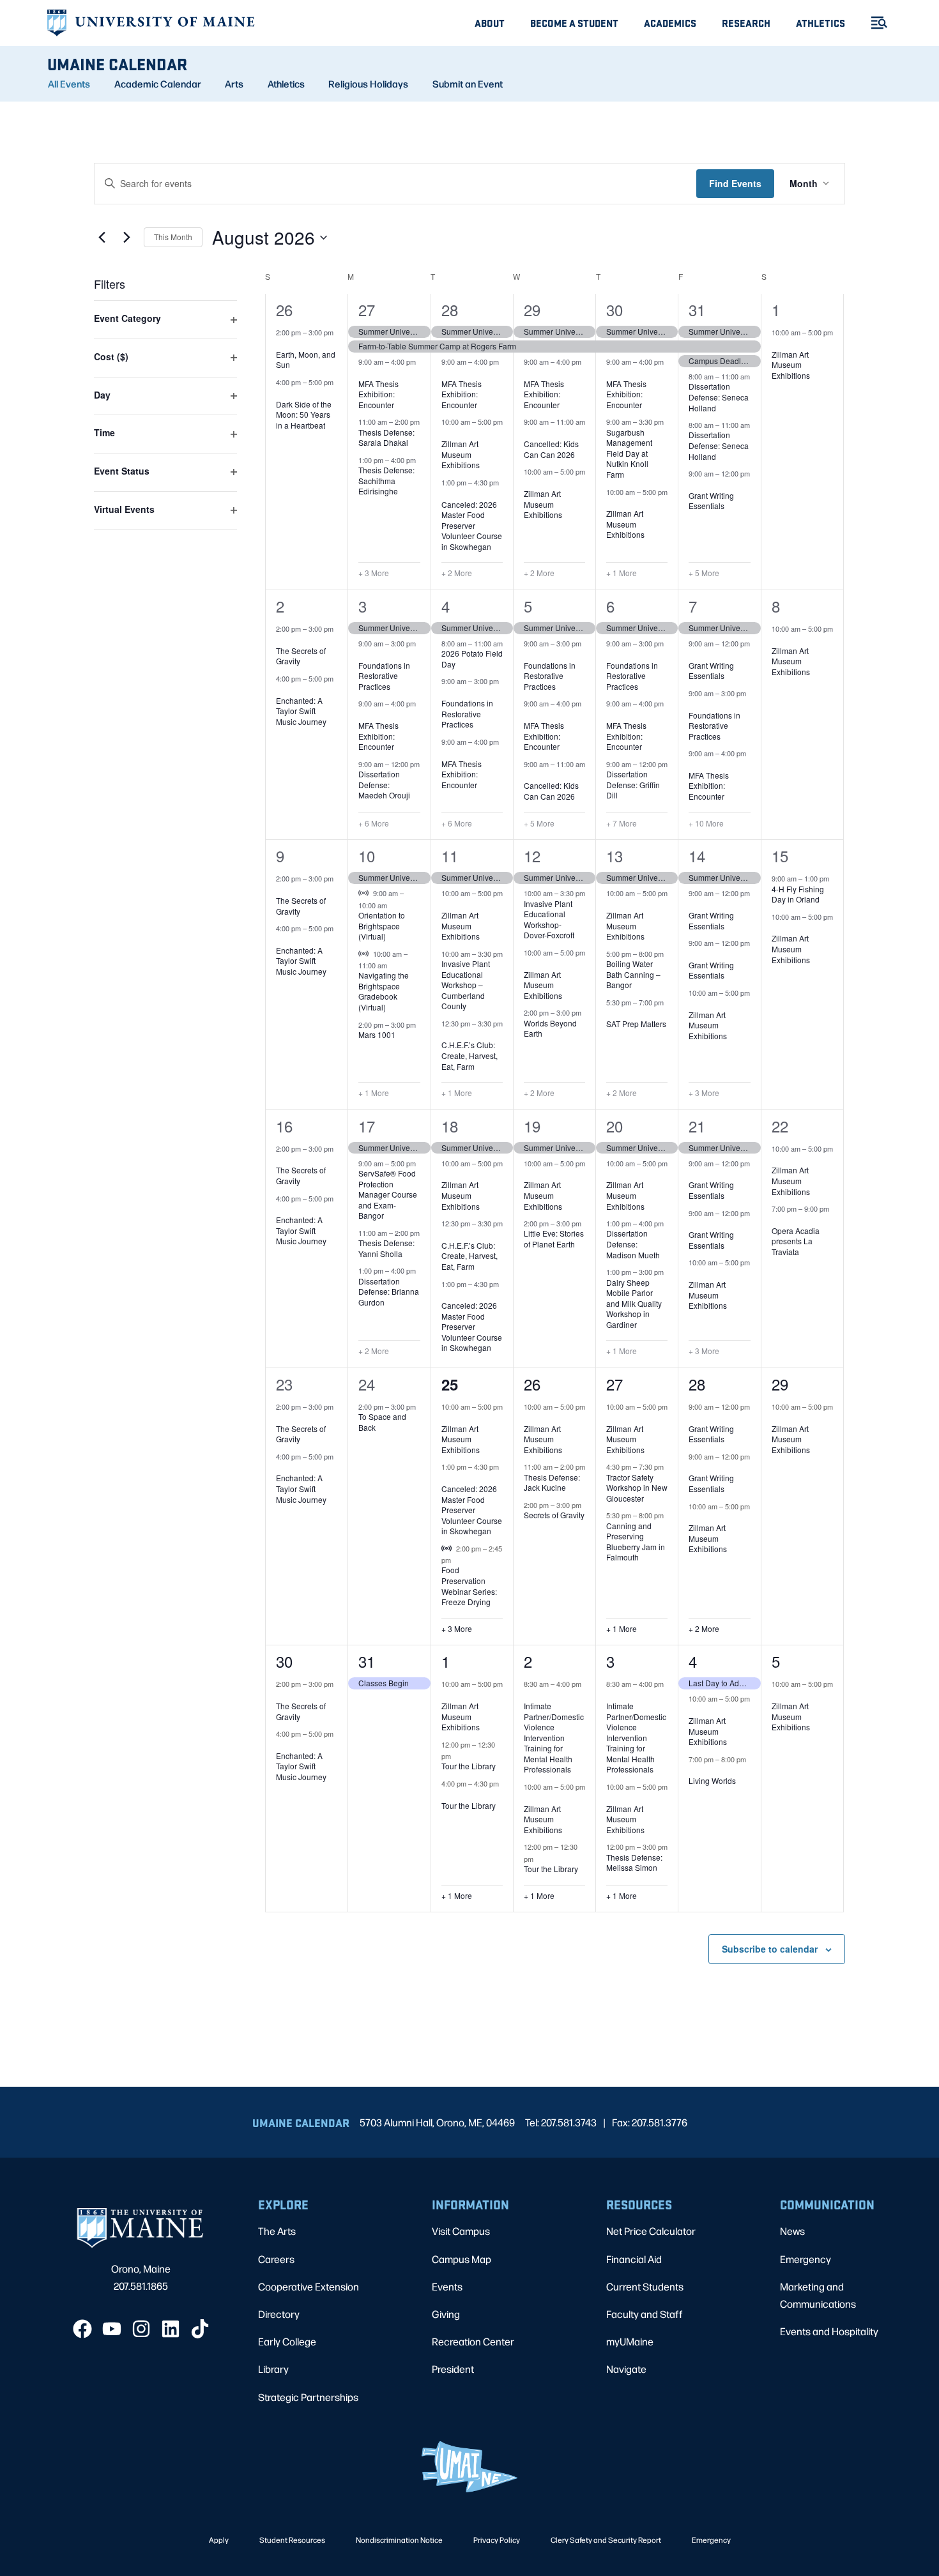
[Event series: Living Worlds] (693, 1771)
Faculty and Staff (645, 2314)
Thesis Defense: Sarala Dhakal (386, 438)
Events (447, 2286)
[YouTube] (112, 2329)
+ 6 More (374, 823)
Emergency (805, 2259)
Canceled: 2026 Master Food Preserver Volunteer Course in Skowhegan (472, 525)
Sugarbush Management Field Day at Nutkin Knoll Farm (629, 453)
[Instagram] (141, 2329)
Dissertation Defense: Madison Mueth (633, 1244)
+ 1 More (622, 573)
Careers (276, 2259)
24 (367, 1384)
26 (284, 309)
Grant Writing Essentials (711, 501)
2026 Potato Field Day (472, 659)
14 (697, 856)
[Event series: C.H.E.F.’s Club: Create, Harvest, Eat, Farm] (446, 1035)
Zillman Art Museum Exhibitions (461, 454)
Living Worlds (712, 1780)
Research (746, 23)
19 (532, 1126)
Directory (279, 2314)
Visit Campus (461, 2231)
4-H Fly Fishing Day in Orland (798, 894)
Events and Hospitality (829, 2331)
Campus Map (462, 2259)
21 (697, 1126)
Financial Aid (634, 2259)
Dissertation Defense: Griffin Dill (633, 784)
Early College (287, 2341)
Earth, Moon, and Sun (306, 360)
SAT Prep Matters (636, 1024)
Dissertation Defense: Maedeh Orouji (384, 784)
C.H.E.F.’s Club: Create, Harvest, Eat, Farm (469, 1055)
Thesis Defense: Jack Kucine (552, 1482)
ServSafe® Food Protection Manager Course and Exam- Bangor (388, 1194)
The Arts (277, 2231)
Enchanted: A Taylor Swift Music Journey (301, 711)
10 (367, 856)
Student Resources (292, 2540)
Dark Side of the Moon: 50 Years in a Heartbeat (304, 415)
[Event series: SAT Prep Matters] (611, 1014)
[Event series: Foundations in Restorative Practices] (363, 655)
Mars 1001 (377, 1034)
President (453, 2369)
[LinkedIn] (171, 2329)
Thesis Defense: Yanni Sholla (386, 1248)
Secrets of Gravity (554, 1515)
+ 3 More (374, 573)
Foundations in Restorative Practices (384, 676)
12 (532, 856)
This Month (173, 237)
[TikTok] (200, 2329)
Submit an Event (468, 84)
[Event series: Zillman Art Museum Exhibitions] (446, 434)
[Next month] (126, 238)
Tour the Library (469, 1766)
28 (450, 309)
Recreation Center (473, 2341)
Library (273, 2369)
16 (284, 1126)
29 (532, 309)
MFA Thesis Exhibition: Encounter (378, 394)
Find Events (735, 183)
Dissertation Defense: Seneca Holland (719, 397)
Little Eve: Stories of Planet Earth (554, 1238)
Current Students (645, 2286)
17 (367, 1126)
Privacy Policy (497, 2540)
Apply (219, 2540)
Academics (670, 23)
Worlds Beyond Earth (550, 1028)
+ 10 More (706, 823)
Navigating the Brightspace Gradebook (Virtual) (384, 991)
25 (450, 1384)
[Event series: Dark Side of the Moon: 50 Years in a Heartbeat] (280, 393)
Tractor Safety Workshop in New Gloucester (637, 1488)
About (490, 23)
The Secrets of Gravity (301, 656)
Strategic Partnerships (308, 2397)
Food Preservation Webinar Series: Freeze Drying (469, 1586)
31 (697, 309)
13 (615, 856)
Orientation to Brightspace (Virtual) (382, 926)
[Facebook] (82, 2329)
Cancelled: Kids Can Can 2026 (551, 449)
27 (367, 309)
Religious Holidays (368, 84)
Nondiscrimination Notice (399, 2540)
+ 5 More (704, 573)
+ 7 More (622, 823)
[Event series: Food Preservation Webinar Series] (457, 1560)
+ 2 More (457, 573)
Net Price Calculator (651, 2231)
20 (615, 1126)
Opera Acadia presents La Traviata (796, 1241)
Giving (446, 2314)
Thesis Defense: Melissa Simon (634, 1863)
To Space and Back (382, 1422)
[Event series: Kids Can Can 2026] (528, 434)
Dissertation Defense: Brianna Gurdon (389, 1292)
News (792, 2231)
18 (450, 1126)
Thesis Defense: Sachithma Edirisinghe (386, 480)
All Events (69, 84)
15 (780, 856)
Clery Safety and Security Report (606, 2540)
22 (780, 1126)
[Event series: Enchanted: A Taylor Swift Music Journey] (280, 690)
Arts (234, 84)
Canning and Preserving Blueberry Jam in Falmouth (636, 1542)
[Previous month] (102, 238)
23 (284, 1384)
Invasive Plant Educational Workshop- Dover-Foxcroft (549, 919)
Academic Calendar (158, 84)
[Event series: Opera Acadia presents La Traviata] (776, 1220)
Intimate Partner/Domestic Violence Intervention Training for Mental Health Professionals (554, 1737)
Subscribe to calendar (770, 1949)
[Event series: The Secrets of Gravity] (280, 640)
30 (615, 309)
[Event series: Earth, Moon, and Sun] (280, 344)
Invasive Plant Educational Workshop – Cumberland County (466, 985)
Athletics (821, 23)
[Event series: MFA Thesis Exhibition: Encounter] (363, 373)
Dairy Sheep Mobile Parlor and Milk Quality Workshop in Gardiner (634, 1303)
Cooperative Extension (309, 2286)
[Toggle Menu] (874, 23)
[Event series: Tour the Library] (457, 1756)
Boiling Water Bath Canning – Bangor (633, 974)
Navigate (626, 2369)
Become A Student (574, 23)
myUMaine (630, 2341)
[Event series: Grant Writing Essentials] (693, 485)
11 (450, 856)
